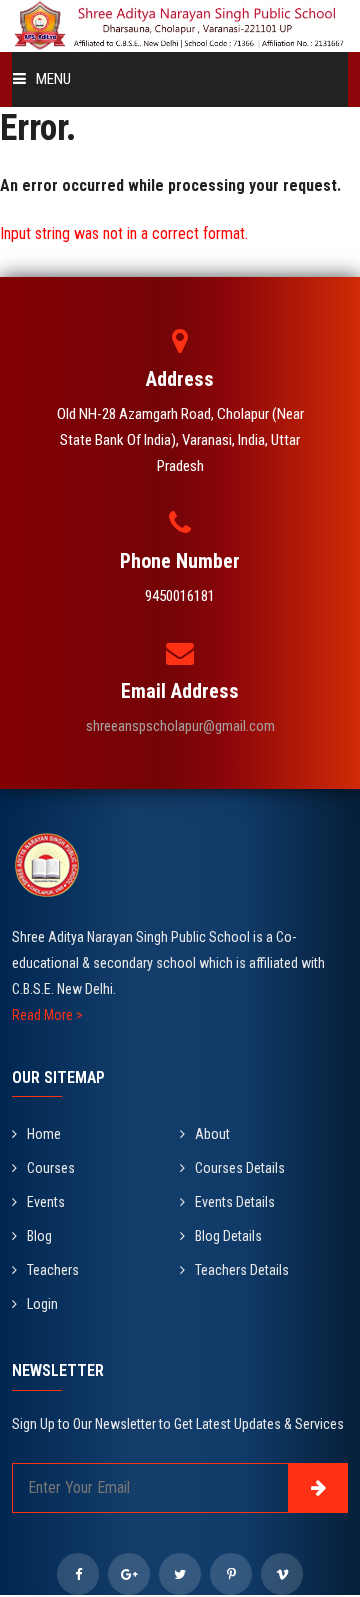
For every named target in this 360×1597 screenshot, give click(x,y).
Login (42, 1304)
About (212, 1134)
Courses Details (240, 1168)
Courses (51, 1168)
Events (46, 1202)
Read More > (47, 1015)
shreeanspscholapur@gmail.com (180, 726)
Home (44, 1134)
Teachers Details (242, 1270)
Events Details (235, 1202)
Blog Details (228, 1236)
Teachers (53, 1270)
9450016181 (180, 596)
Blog (39, 1236)
